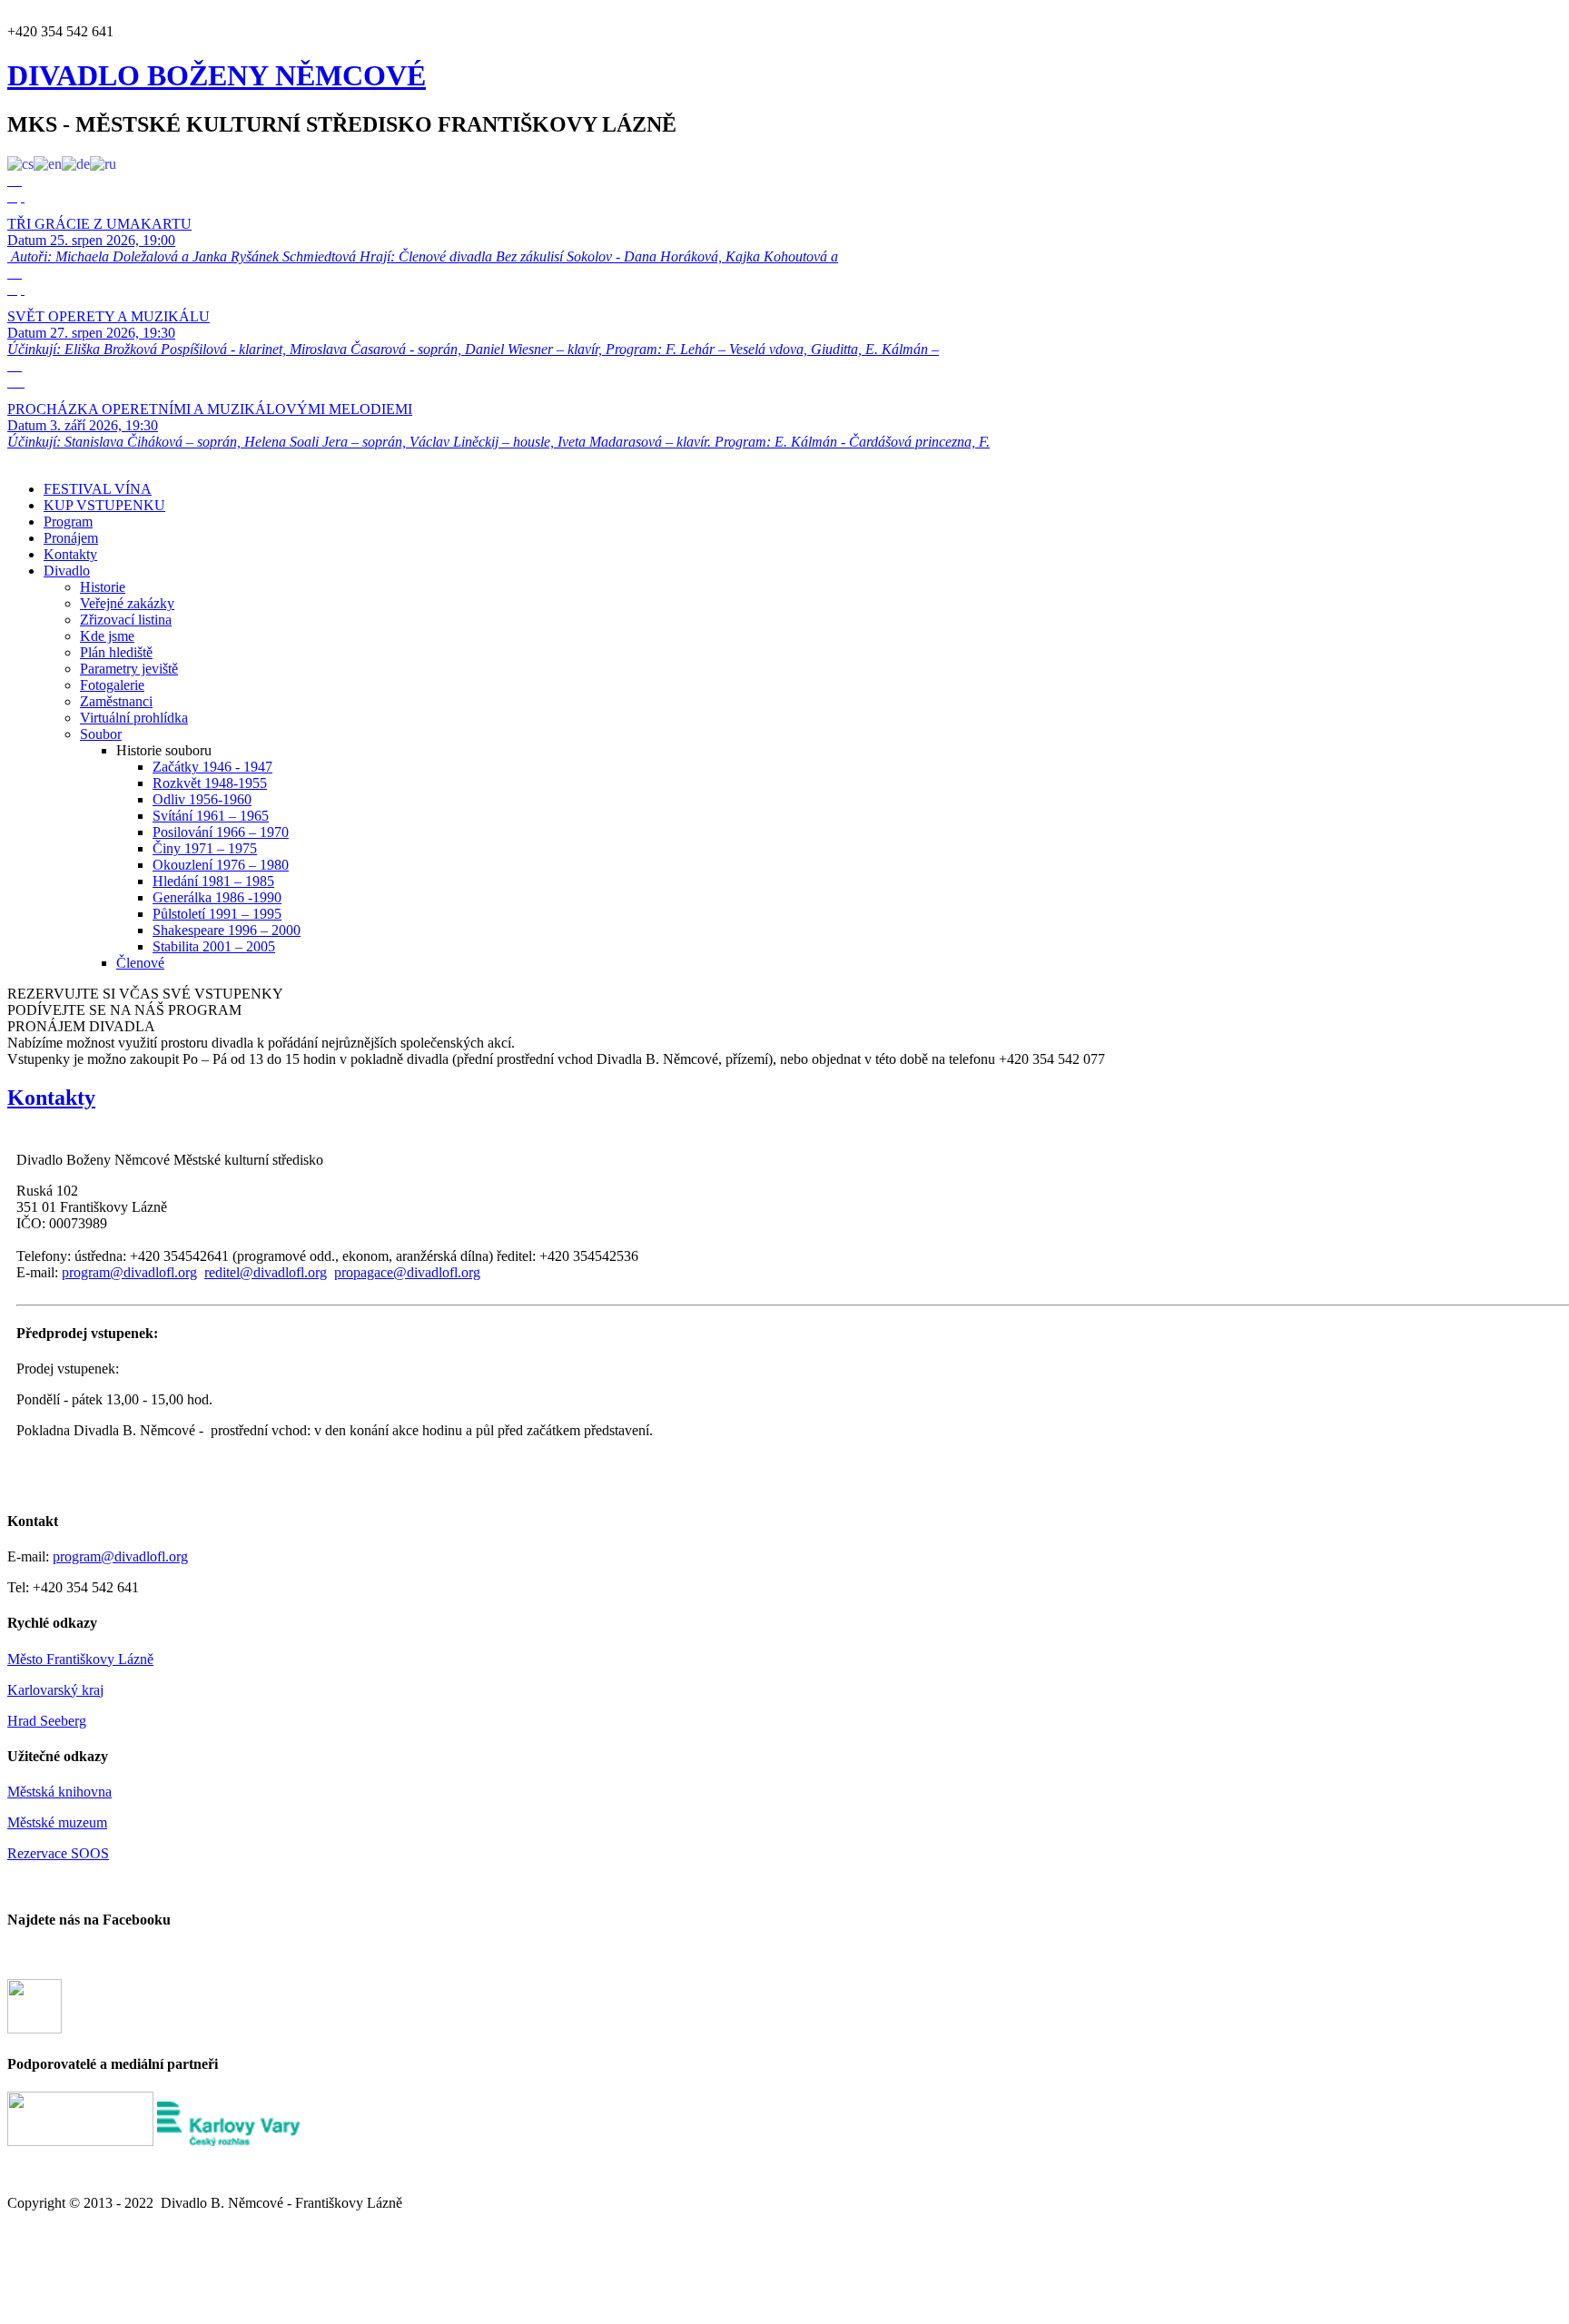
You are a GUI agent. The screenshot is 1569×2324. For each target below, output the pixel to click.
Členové (140, 963)
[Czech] (20, 163)
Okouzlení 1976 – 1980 (221, 865)
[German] (76, 163)
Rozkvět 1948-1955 (210, 783)
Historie (103, 587)
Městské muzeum (57, 1822)
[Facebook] (35, 2029)
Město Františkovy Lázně (80, 1659)
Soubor (101, 734)
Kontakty (70, 554)
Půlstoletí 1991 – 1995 (217, 914)
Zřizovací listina (126, 620)
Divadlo (67, 571)
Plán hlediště (116, 652)
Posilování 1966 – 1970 (221, 832)
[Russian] (103, 163)
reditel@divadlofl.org (266, 1272)
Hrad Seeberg (47, 1721)
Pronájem (71, 538)
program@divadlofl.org (129, 1272)
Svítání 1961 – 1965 (211, 816)
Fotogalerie (112, 685)
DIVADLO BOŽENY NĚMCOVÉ (217, 75)
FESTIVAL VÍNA (98, 489)
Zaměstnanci (116, 701)
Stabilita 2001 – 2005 (214, 946)
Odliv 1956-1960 (202, 799)
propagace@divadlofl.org (407, 1272)
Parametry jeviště (129, 669)
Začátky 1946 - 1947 (212, 767)
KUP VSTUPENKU (104, 505)
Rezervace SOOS (58, 1853)
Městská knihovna (59, 1792)
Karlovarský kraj (55, 1690)
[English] (48, 163)
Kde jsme (107, 636)
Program (68, 522)
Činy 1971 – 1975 (205, 848)
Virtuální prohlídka (134, 718)
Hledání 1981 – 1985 (213, 881)
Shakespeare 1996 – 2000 (227, 930)
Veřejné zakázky (127, 603)
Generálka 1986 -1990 (217, 897)
